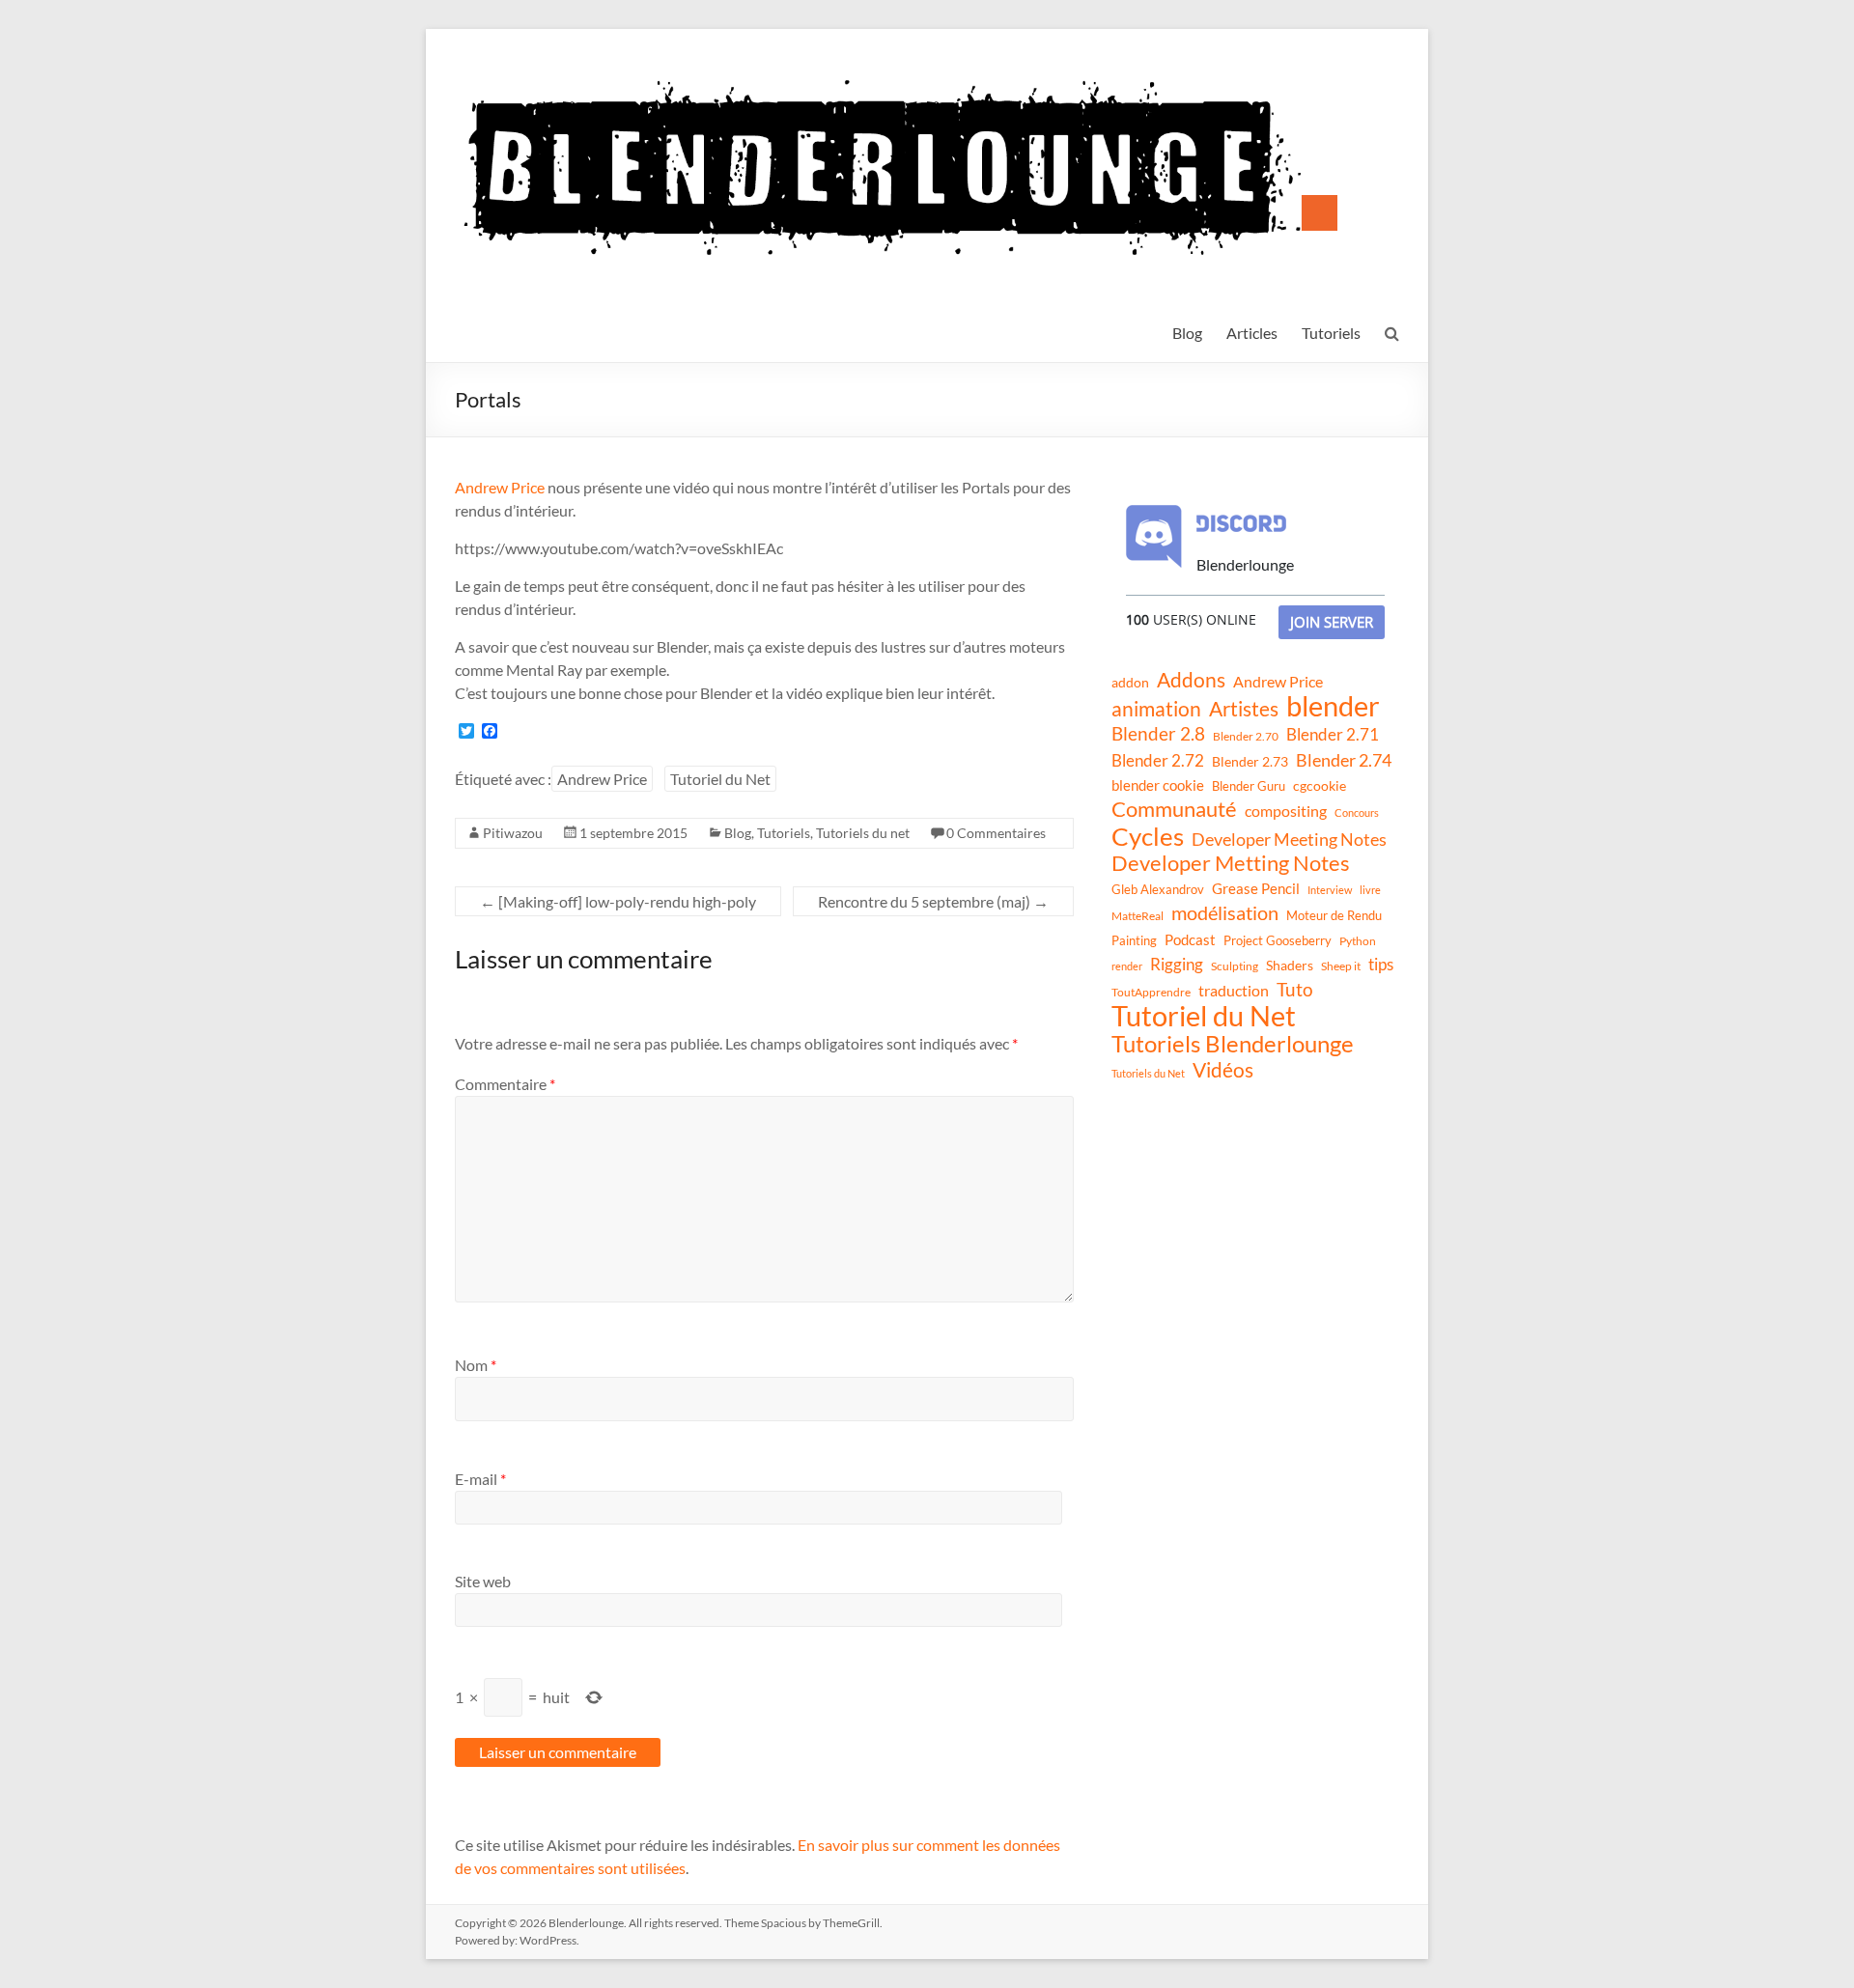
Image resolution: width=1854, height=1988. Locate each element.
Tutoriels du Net (1148, 1073)
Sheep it (1341, 966)
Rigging (1177, 964)
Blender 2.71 (1333, 734)
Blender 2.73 (1250, 761)
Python (1358, 941)
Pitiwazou (513, 833)
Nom (476, 1365)
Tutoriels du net (863, 833)
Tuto (1295, 989)
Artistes (1244, 709)
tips (1381, 964)
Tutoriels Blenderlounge (1233, 1044)
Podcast (1190, 939)
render (1127, 966)
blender (1333, 706)
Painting (1134, 940)
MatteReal (1138, 916)
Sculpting (1235, 966)
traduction (1234, 990)
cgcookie (1320, 786)
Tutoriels (1331, 333)
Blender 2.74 (1344, 760)
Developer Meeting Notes (1289, 839)
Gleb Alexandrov (1158, 889)
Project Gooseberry (1278, 940)
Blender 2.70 (1246, 736)
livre (1370, 890)
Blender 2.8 (1158, 734)
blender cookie (1158, 785)
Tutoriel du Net (720, 779)
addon (1130, 682)
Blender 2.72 (1158, 760)
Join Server (1332, 622)
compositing (1286, 811)
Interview (1330, 890)
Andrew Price (500, 487)
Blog (1187, 333)
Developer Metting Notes (1231, 863)
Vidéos (1223, 1070)
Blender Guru (1249, 786)
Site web (483, 1581)
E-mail (480, 1479)
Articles (1252, 333)
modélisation (1225, 913)
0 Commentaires (996, 833)
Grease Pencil (1256, 888)
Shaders (1290, 965)
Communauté (1174, 809)
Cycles (1148, 836)
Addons (1191, 680)
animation (1156, 709)
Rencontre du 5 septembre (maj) (933, 901)
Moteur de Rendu (1334, 915)
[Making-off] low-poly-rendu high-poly (618, 901)
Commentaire (505, 1084)
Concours (1357, 812)
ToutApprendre (1151, 992)
